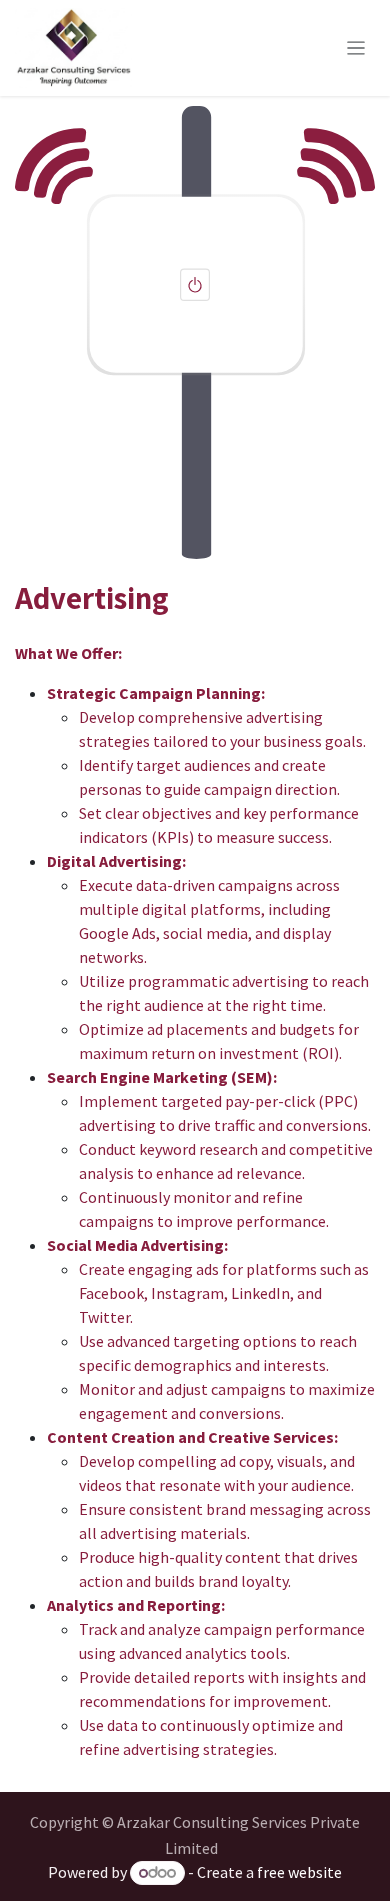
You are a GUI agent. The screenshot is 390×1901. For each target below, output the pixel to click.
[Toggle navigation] (356, 48)
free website (299, 1872)
